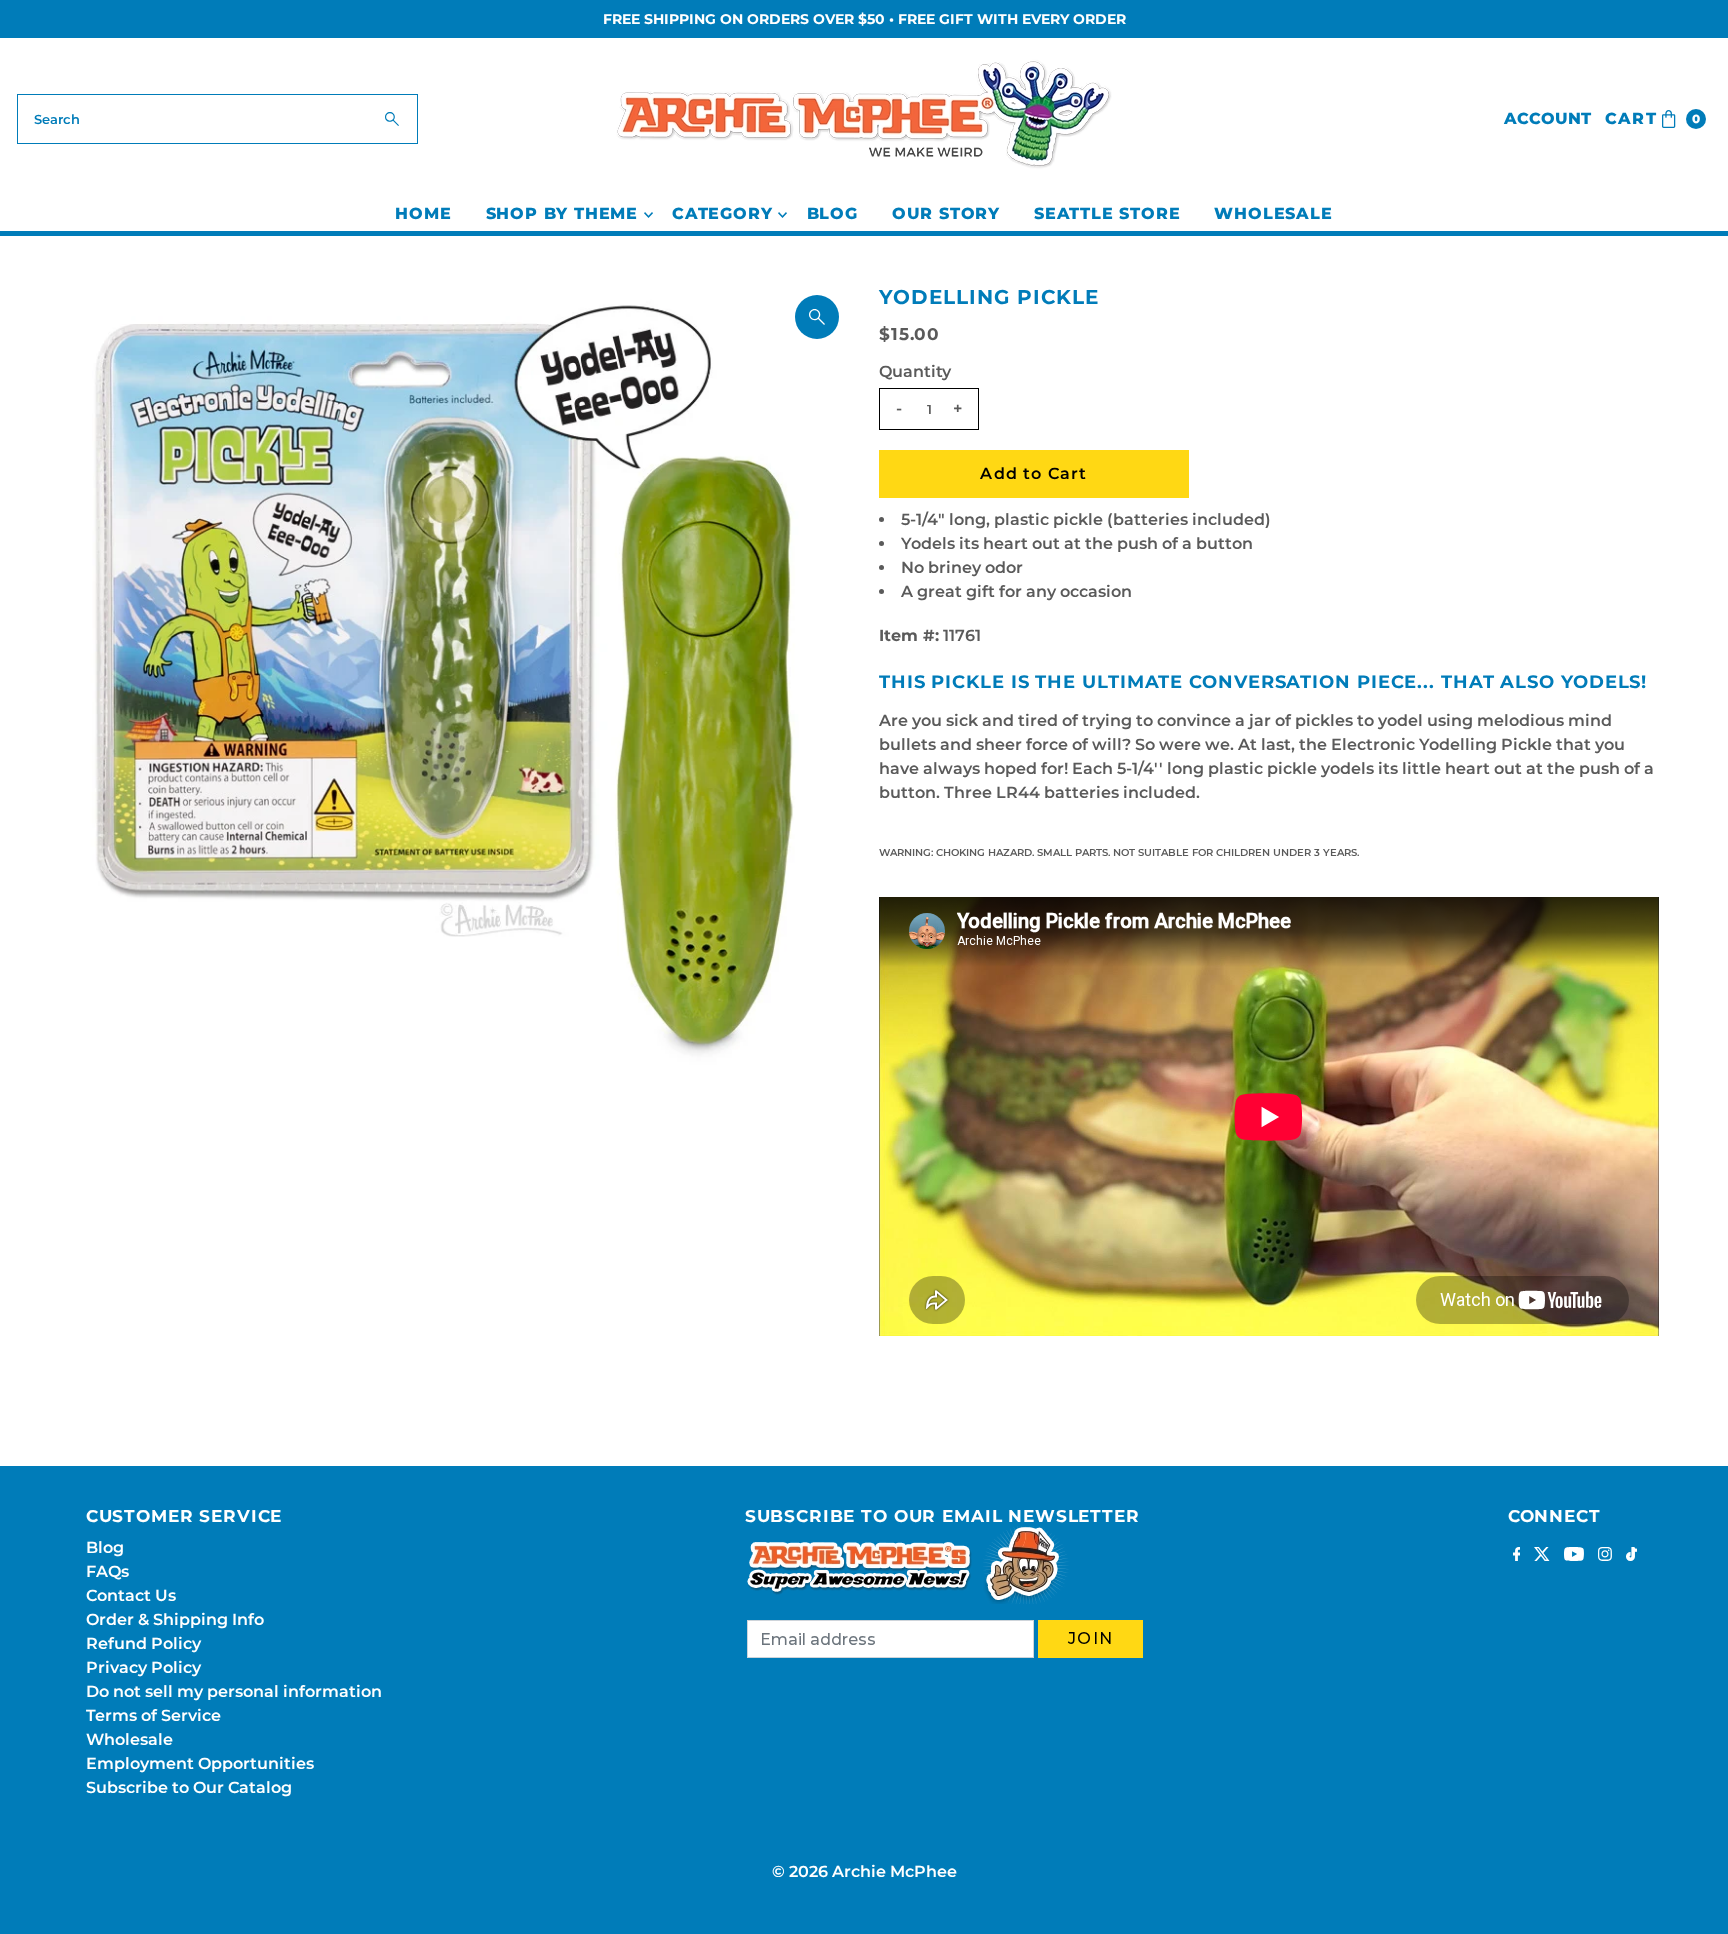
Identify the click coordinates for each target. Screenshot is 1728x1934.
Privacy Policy (143, 1667)
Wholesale (1273, 213)
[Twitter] (1542, 1556)
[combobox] (217, 119)
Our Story (946, 213)
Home (423, 213)
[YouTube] (1574, 1556)
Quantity (915, 371)
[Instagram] (1605, 1556)
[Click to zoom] (817, 317)
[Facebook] (1517, 1556)
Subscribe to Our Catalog (189, 1787)
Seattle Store (1107, 213)
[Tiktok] (1631, 1556)
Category (722, 213)
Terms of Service (153, 1715)
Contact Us (131, 1595)
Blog (832, 213)
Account (1547, 118)
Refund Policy (143, 1643)
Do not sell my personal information (234, 1691)
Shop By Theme (562, 213)
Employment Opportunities (200, 1763)
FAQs (107, 1571)
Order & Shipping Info (175, 1619)
